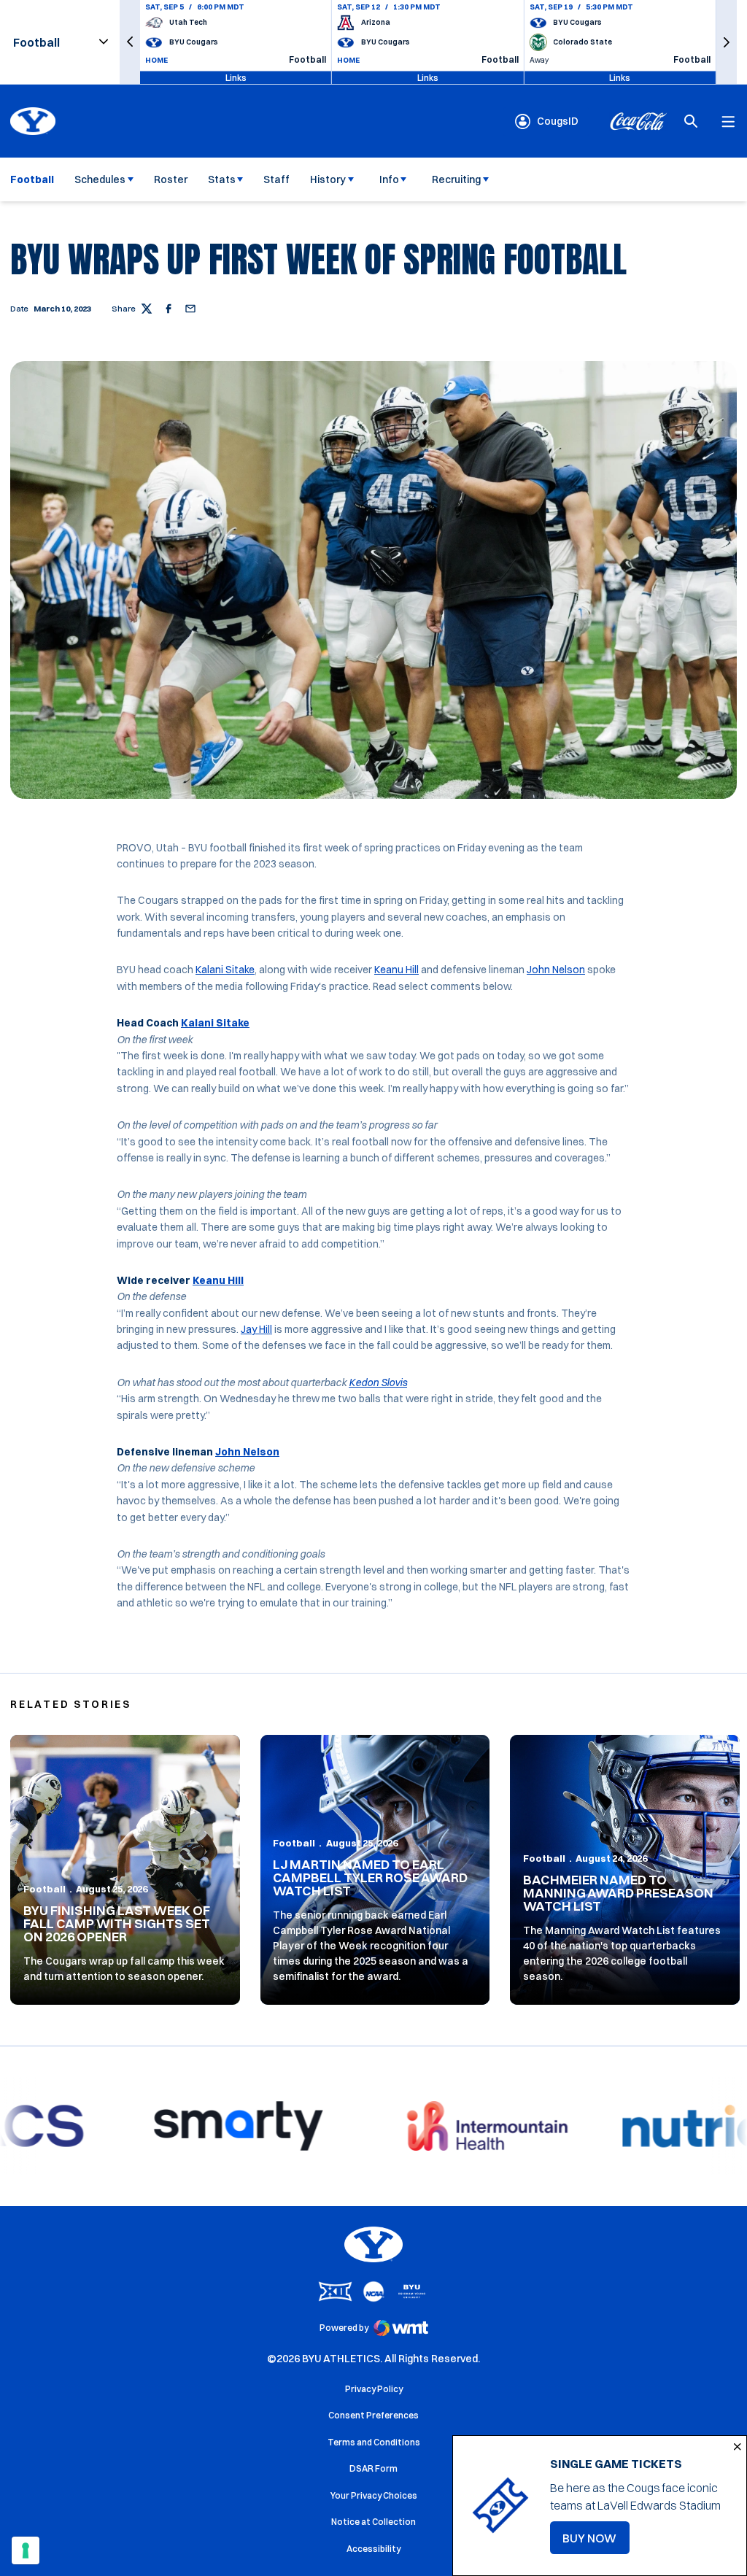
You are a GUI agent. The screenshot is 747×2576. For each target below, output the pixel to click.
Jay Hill (256, 1329)
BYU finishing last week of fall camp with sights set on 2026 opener (117, 1923)
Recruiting (456, 179)
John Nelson (556, 970)
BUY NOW (596, 2542)
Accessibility (373, 2548)
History (328, 179)
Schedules (100, 179)
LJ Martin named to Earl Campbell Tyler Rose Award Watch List (370, 1877)
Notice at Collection (373, 2522)
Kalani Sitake (225, 970)
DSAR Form (373, 2468)
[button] (130, 42)
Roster (171, 179)
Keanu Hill (396, 970)
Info (389, 179)
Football (44, 1889)
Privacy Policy (374, 2389)
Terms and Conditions (374, 2442)
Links (236, 77)
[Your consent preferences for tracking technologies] (26, 2550)
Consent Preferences (373, 2415)
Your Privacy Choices (374, 2495)
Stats (222, 179)
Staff (276, 179)
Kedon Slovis (378, 1382)
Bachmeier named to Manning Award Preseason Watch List (618, 1893)
